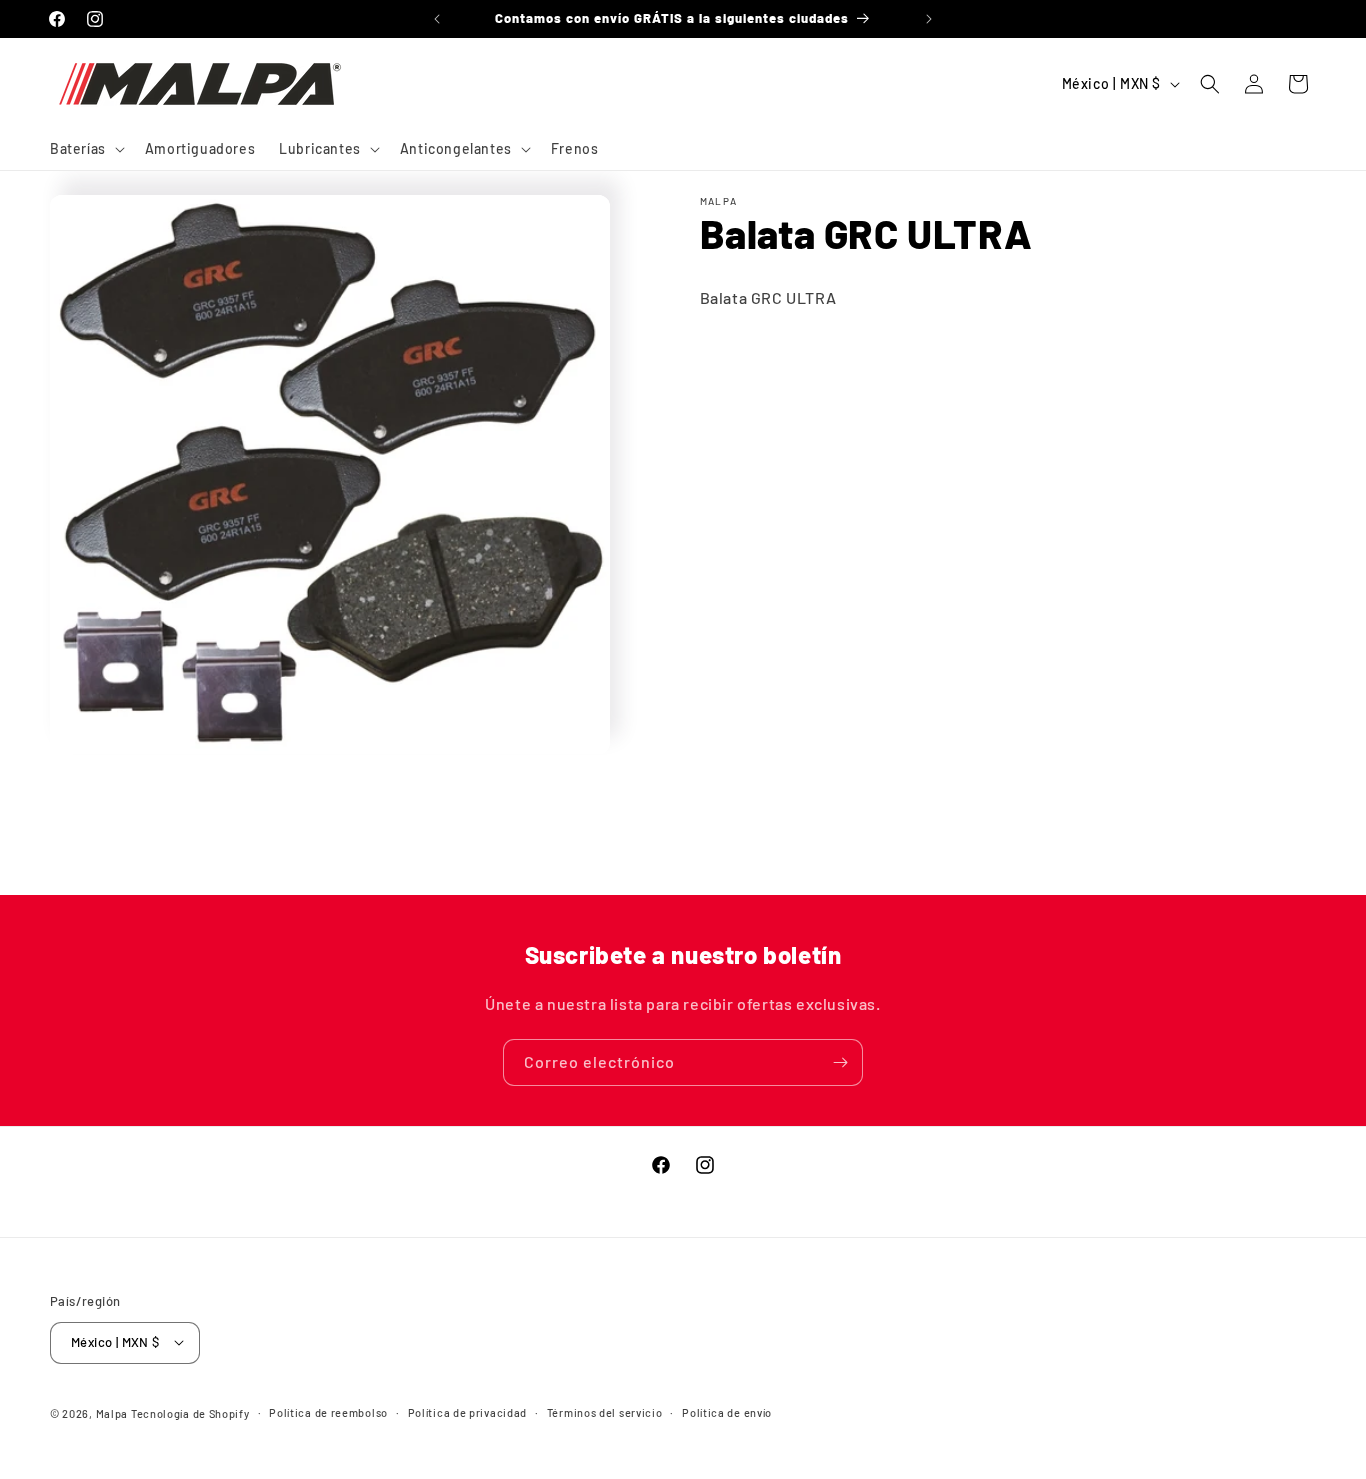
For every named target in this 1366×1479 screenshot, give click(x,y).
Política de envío (727, 1411)
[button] (85, 149)
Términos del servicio (605, 1411)
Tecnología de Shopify (190, 1412)
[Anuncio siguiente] (929, 19)
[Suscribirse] (840, 1062)
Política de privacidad (467, 1411)
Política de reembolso (328, 1411)
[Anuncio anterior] (437, 19)
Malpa (112, 1412)
